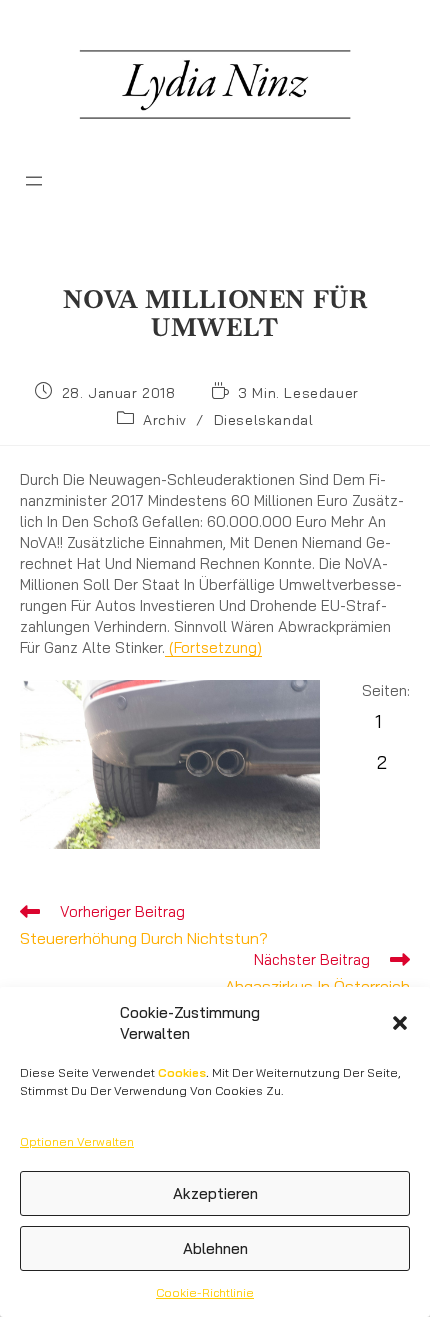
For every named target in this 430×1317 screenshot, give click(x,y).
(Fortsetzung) (213, 647)
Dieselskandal (264, 420)
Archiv (165, 420)
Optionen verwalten (77, 1141)
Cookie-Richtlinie (205, 1292)
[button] (400, 1023)
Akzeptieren (215, 1193)
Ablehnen (215, 1248)
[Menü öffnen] (34, 181)
